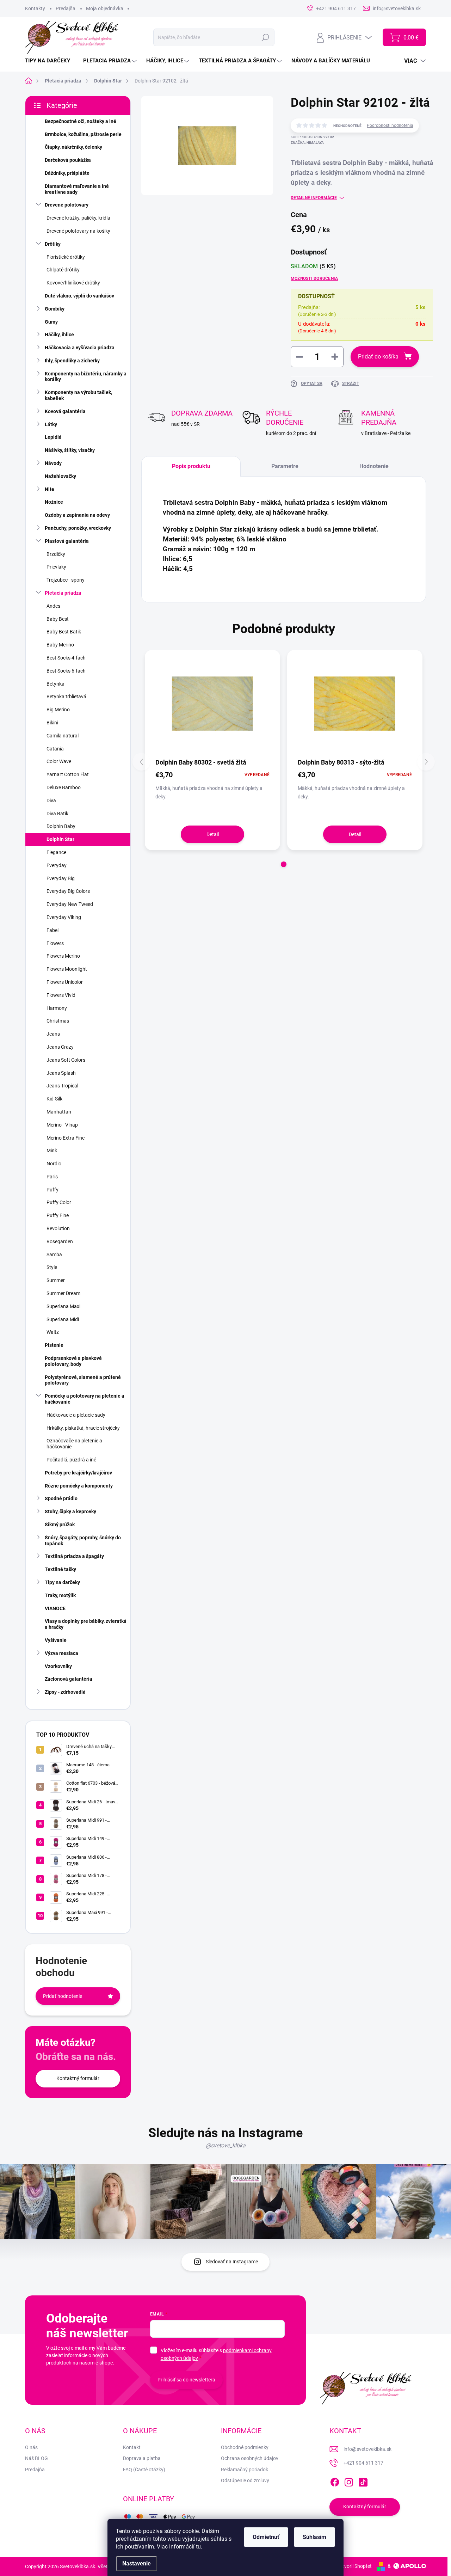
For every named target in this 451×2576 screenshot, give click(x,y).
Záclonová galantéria (69, 1679)
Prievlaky (56, 567)
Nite (50, 489)
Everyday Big (61, 878)
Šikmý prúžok (60, 1525)
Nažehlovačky (60, 476)
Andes (53, 606)
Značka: (307, 143)
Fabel (52, 930)
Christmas (58, 1021)
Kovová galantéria (65, 411)
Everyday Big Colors (68, 891)
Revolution (58, 1228)
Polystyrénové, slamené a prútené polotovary (83, 1380)
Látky (51, 424)
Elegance (56, 852)
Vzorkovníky (58, 1666)
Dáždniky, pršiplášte (67, 173)
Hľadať (265, 37)
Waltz (53, 1332)
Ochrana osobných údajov (250, 2458)
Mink (52, 1151)
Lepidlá (53, 437)
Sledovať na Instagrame (232, 2262)
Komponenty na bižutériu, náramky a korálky (86, 377)
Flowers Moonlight (67, 969)
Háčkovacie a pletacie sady (76, 1415)
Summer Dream (63, 1293)
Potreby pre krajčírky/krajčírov (78, 1473)
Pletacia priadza (63, 593)
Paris (52, 1177)
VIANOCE (55, 1608)
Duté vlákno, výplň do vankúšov (79, 296)
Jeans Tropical (62, 1086)
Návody (53, 463)
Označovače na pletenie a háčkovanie (74, 1444)
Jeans (53, 1034)
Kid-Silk (54, 1099)
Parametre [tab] (285, 466)
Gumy (51, 322)
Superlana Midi (63, 1319)
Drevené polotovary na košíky (78, 231)
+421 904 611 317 (363, 2463)
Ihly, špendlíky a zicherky (72, 361)
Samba (54, 1255)
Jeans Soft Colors (66, 1060)
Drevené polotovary (67, 205)
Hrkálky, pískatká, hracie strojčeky (83, 1428)
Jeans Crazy (60, 1047)
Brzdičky (56, 554)
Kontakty (35, 8)
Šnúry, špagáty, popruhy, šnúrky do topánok (83, 1541)
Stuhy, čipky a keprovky (70, 1511)
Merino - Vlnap (62, 1125)
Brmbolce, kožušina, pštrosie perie (83, 134)
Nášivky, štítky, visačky (70, 450)
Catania (55, 749)
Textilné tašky (60, 1569)
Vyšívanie (56, 1640)
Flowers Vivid (61, 995)
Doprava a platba (142, 2458)
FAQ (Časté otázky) (144, 2470)
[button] (284, 864)
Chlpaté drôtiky (63, 270)
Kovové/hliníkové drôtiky (73, 283)
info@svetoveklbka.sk (367, 2449)
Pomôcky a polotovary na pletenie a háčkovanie (85, 1399)
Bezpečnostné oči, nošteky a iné (81, 121)
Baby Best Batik (64, 632)
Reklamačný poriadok (245, 2470)
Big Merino (58, 710)
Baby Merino (60, 645)
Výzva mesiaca (61, 1653)
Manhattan (59, 1112)
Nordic (54, 1164)
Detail (213, 834)
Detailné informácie (314, 198)
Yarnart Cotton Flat (68, 774)
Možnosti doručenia (314, 278)
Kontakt (132, 2447)
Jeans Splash (61, 1073)
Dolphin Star (60, 839)
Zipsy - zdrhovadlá (65, 1692)
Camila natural (63, 736)
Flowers (55, 943)
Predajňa (66, 8)
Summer (56, 1280)
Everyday (57, 865)
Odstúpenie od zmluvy (245, 2480)
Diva (51, 801)
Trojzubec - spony (66, 580)
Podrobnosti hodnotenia (390, 125)
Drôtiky (53, 244)
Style (52, 1267)
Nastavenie (137, 2563)
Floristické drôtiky (66, 257)
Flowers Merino (63, 956)
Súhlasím (314, 2537)
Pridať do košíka (378, 357)
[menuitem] (50, 61)
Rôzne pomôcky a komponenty (79, 1486)
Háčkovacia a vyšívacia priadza (80, 348)
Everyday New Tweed (70, 904)
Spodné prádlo (61, 1498)
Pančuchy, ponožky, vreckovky (78, 528)
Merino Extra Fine (66, 1138)
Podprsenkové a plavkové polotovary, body (73, 1361)
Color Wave (59, 761)
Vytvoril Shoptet (354, 2566)
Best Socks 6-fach (66, 671)
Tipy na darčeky (62, 1582)
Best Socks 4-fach (66, 658)
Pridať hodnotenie (63, 1996)
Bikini (52, 723)
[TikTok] (363, 2481)
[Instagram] (349, 2481)
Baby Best (58, 619)
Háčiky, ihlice (59, 335)
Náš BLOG (36, 2458)
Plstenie (54, 1345)
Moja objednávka (105, 8)
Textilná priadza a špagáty (74, 1556)
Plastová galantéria (67, 541)
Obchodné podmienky (245, 2447)
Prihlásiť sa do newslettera (186, 2380)
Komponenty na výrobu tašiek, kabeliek (78, 395)
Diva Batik (57, 814)
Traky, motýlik (60, 1595)
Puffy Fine (58, 1215)
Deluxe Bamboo (64, 787)
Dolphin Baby (61, 826)
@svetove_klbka (226, 2145)
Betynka (55, 684)
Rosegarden (60, 1241)
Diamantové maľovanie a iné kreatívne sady (77, 189)
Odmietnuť (266, 2537)
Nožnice (54, 502)
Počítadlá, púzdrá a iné (71, 1460)
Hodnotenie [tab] (374, 466)
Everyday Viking (64, 917)
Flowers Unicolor (65, 982)
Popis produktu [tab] (191, 466)
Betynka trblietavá (66, 697)
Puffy (52, 1190)
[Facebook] (335, 2481)
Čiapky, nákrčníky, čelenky (73, 147)
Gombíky (55, 309)
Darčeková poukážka (68, 160)
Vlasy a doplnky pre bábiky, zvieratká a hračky (86, 1624)
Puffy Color (59, 1202)
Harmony (57, 1008)
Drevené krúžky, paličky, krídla (78, 218)
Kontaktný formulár (78, 2078)
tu (198, 2547)
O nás (31, 2447)
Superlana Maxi (63, 1306)
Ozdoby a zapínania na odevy (77, 515)
